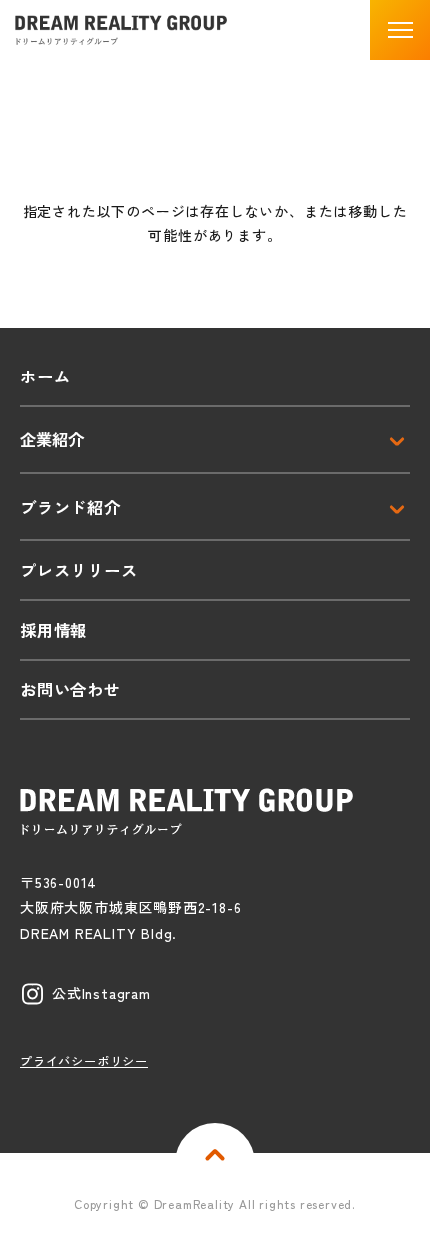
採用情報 (53, 630)
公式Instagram (101, 993)
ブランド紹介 (70, 507)
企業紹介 (52, 439)
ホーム (45, 376)
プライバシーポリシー (84, 1060)
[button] (400, 30)
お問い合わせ (70, 689)
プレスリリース (79, 570)
